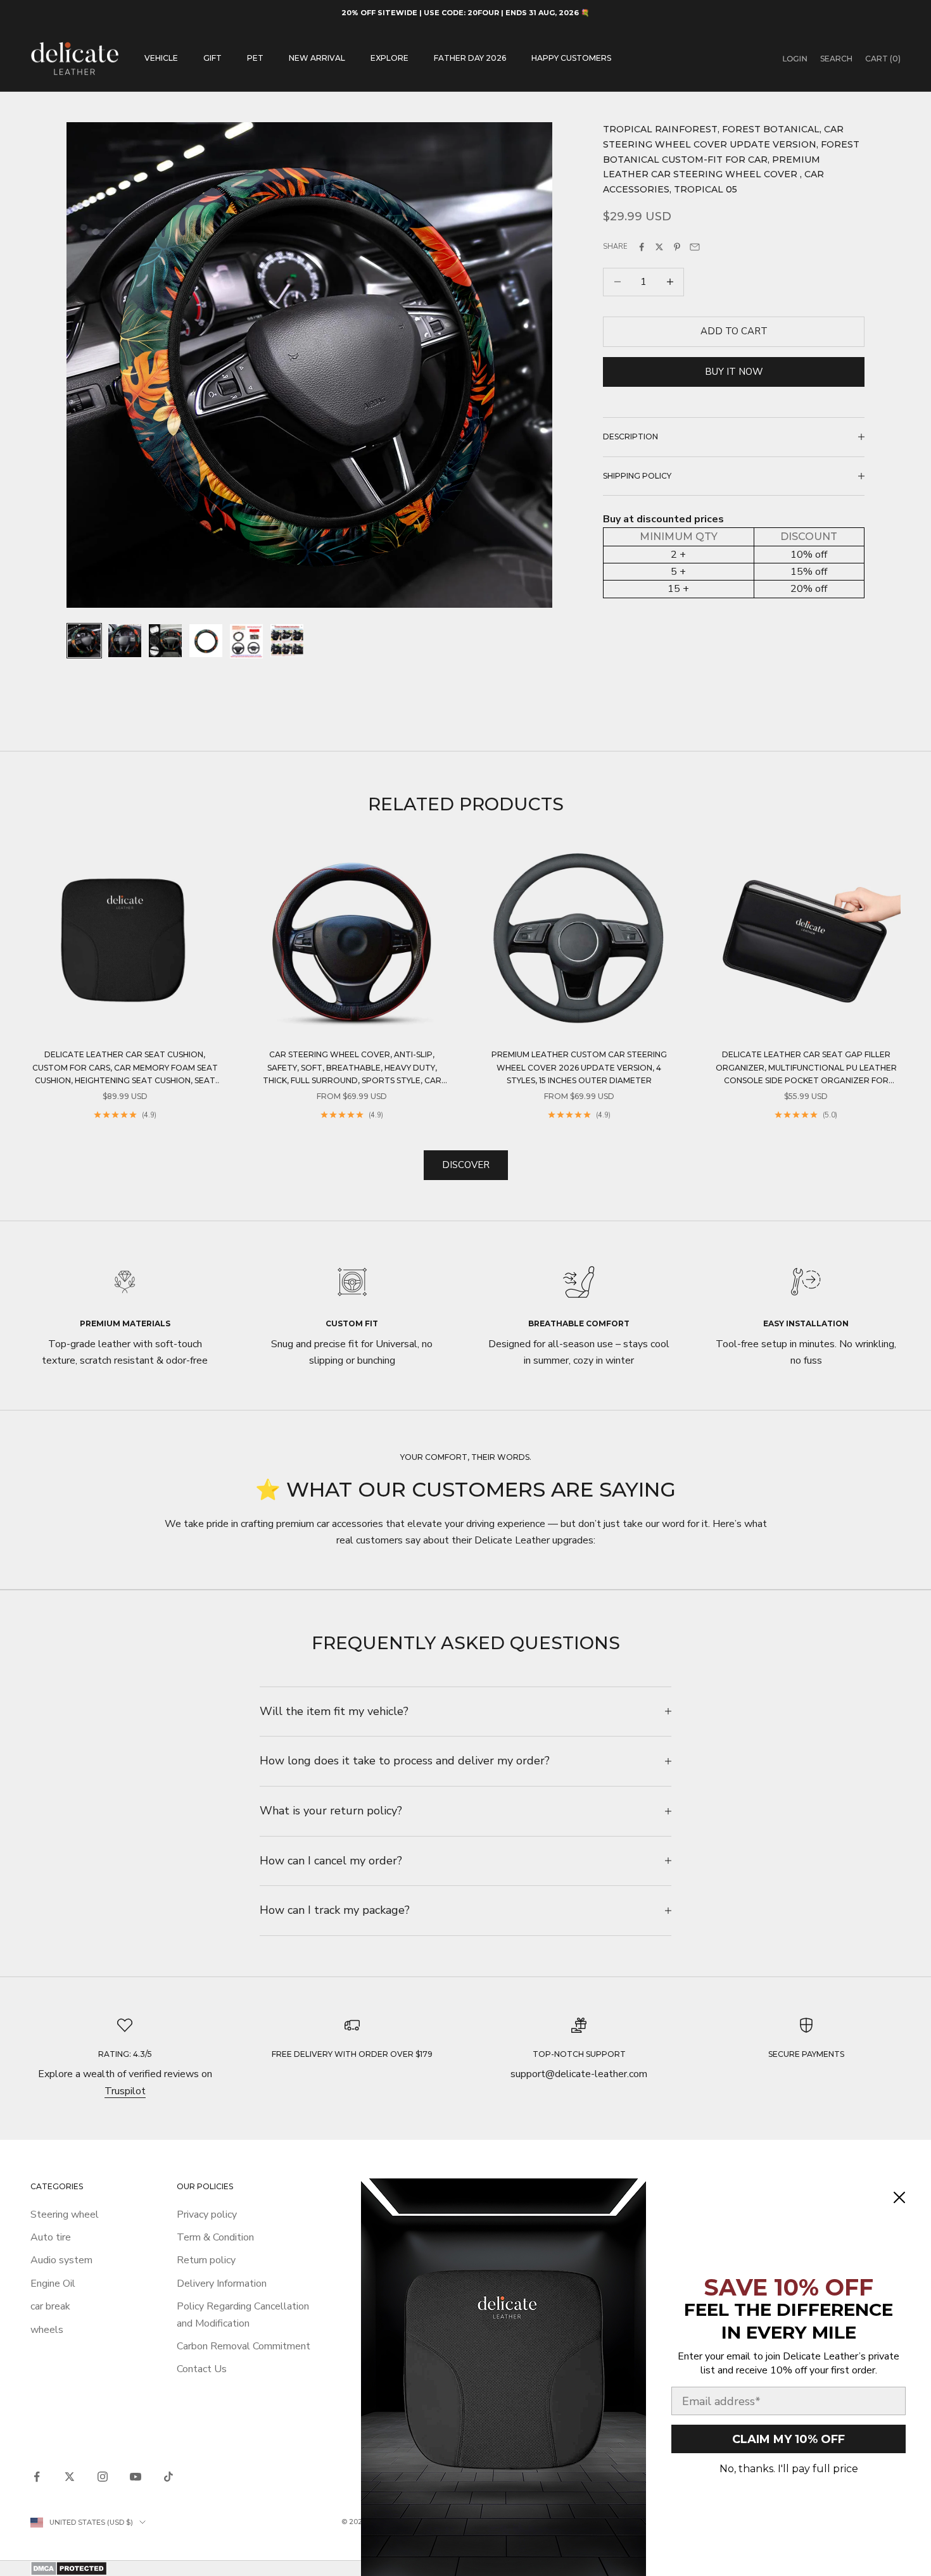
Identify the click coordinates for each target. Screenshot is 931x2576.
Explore (389, 58)
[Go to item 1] (84, 641)
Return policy (206, 2260)
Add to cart (734, 331)
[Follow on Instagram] (103, 2477)
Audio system (61, 2260)
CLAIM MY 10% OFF (788, 2439)
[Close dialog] (899, 2197)
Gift (212, 58)
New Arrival (317, 58)
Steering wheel (65, 2215)
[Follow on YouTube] (136, 2477)
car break (50, 2306)
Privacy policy (207, 2215)
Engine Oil (53, 2284)
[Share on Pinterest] (677, 247)
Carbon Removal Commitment (244, 2346)
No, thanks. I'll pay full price (789, 2469)
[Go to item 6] (287, 641)
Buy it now (734, 372)
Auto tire (51, 2237)
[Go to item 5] (246, 641)
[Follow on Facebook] (37, 2477)
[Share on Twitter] (659, 247)
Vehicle (161, 58)
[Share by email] (695, 247)
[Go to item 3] (165, 641)
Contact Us (202, 2369)
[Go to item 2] (125, 641)
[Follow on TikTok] (168, 2477)
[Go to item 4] (206, 641)
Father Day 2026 (470, 58)
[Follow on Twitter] (70, 2477)
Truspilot (125, 2091)
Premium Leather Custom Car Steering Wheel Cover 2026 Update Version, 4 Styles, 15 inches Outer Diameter (579, 1067)
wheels (47, 2330)
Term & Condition (215, 2237)
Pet (255, 58)
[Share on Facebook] (642, 247)
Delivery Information (222, 2284)
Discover (466, 1165)
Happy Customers (571, 58)
